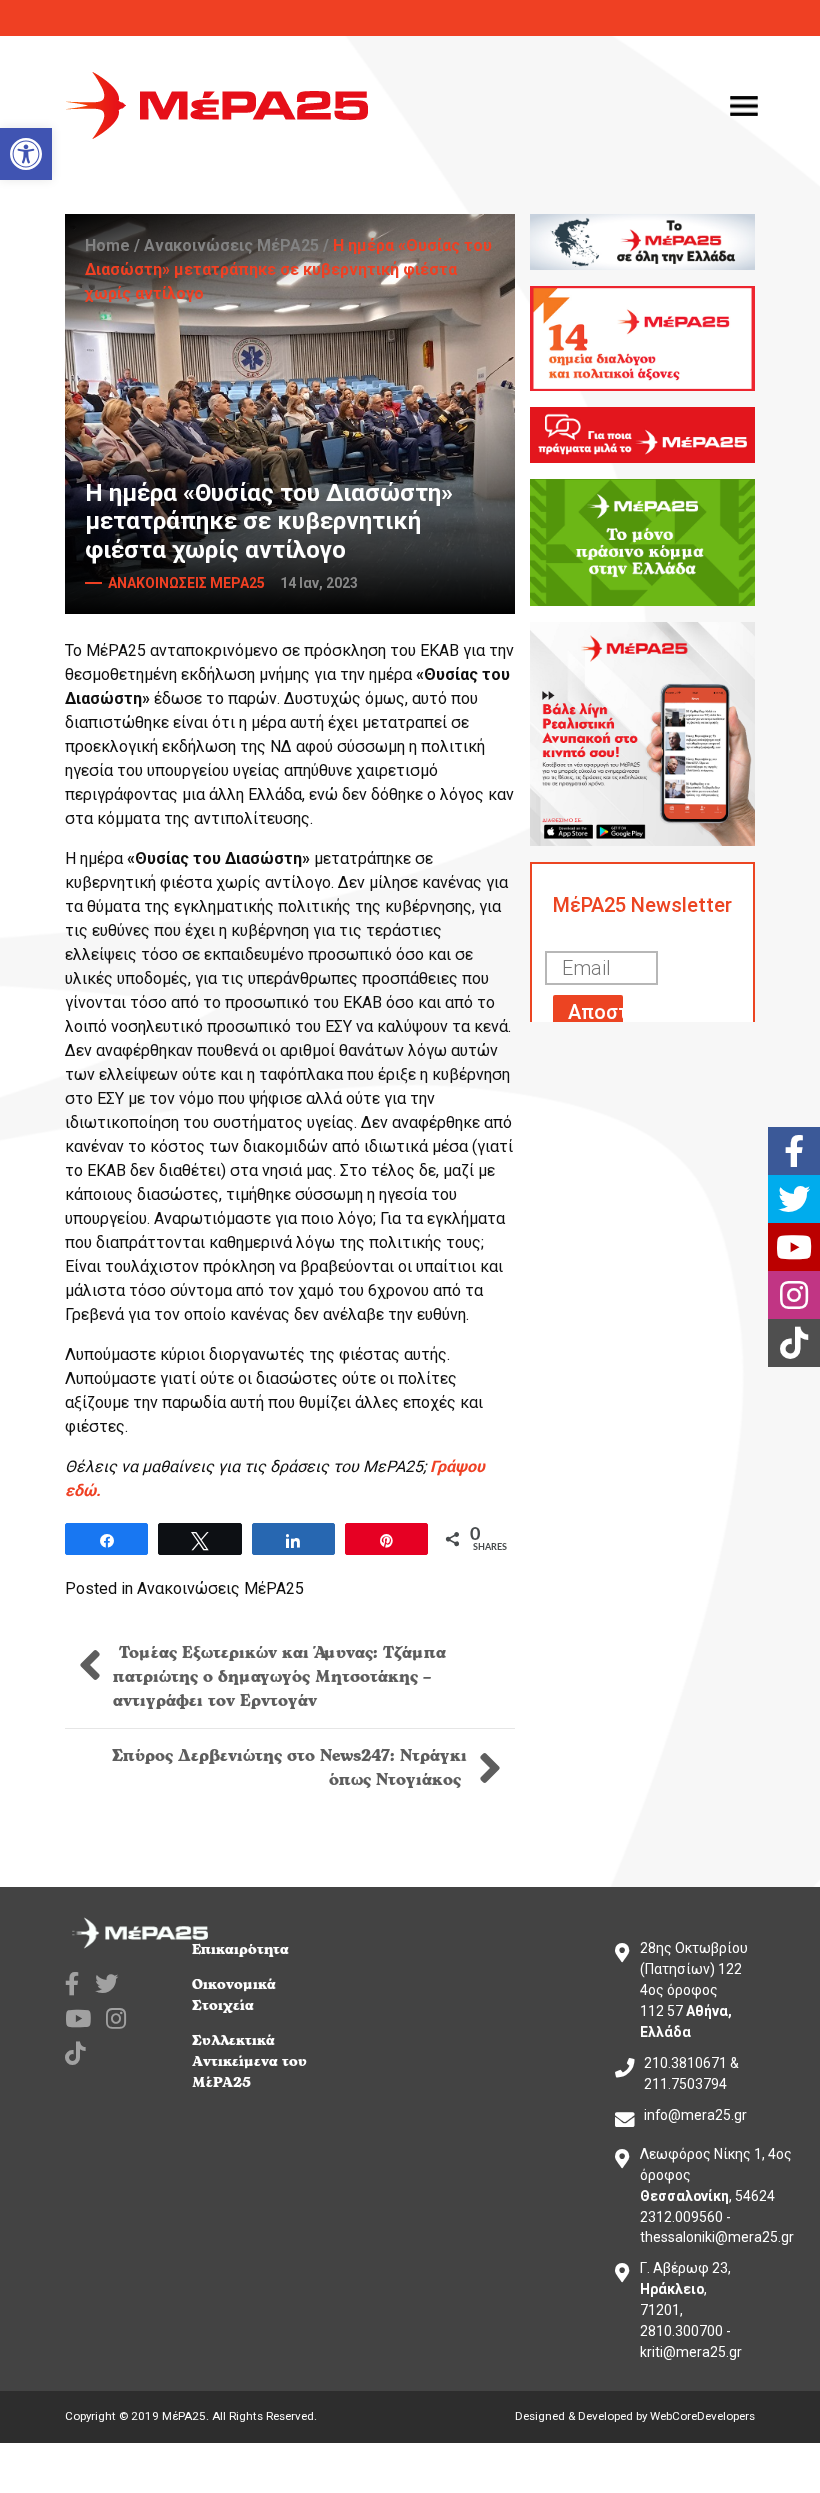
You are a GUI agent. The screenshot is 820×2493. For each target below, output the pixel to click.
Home (107, 245)
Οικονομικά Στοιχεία (234, 1995)
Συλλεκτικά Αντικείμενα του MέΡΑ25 (249, 2061)
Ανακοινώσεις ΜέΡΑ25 (231, 245)
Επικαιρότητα (240, 1949)
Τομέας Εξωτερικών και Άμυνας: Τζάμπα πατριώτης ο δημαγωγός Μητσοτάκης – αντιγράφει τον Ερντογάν (279, 1677)
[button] (26, 154)
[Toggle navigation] (744, 106)
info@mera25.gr (695, 2115)
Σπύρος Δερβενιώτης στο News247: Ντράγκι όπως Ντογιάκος (289, 1768)
